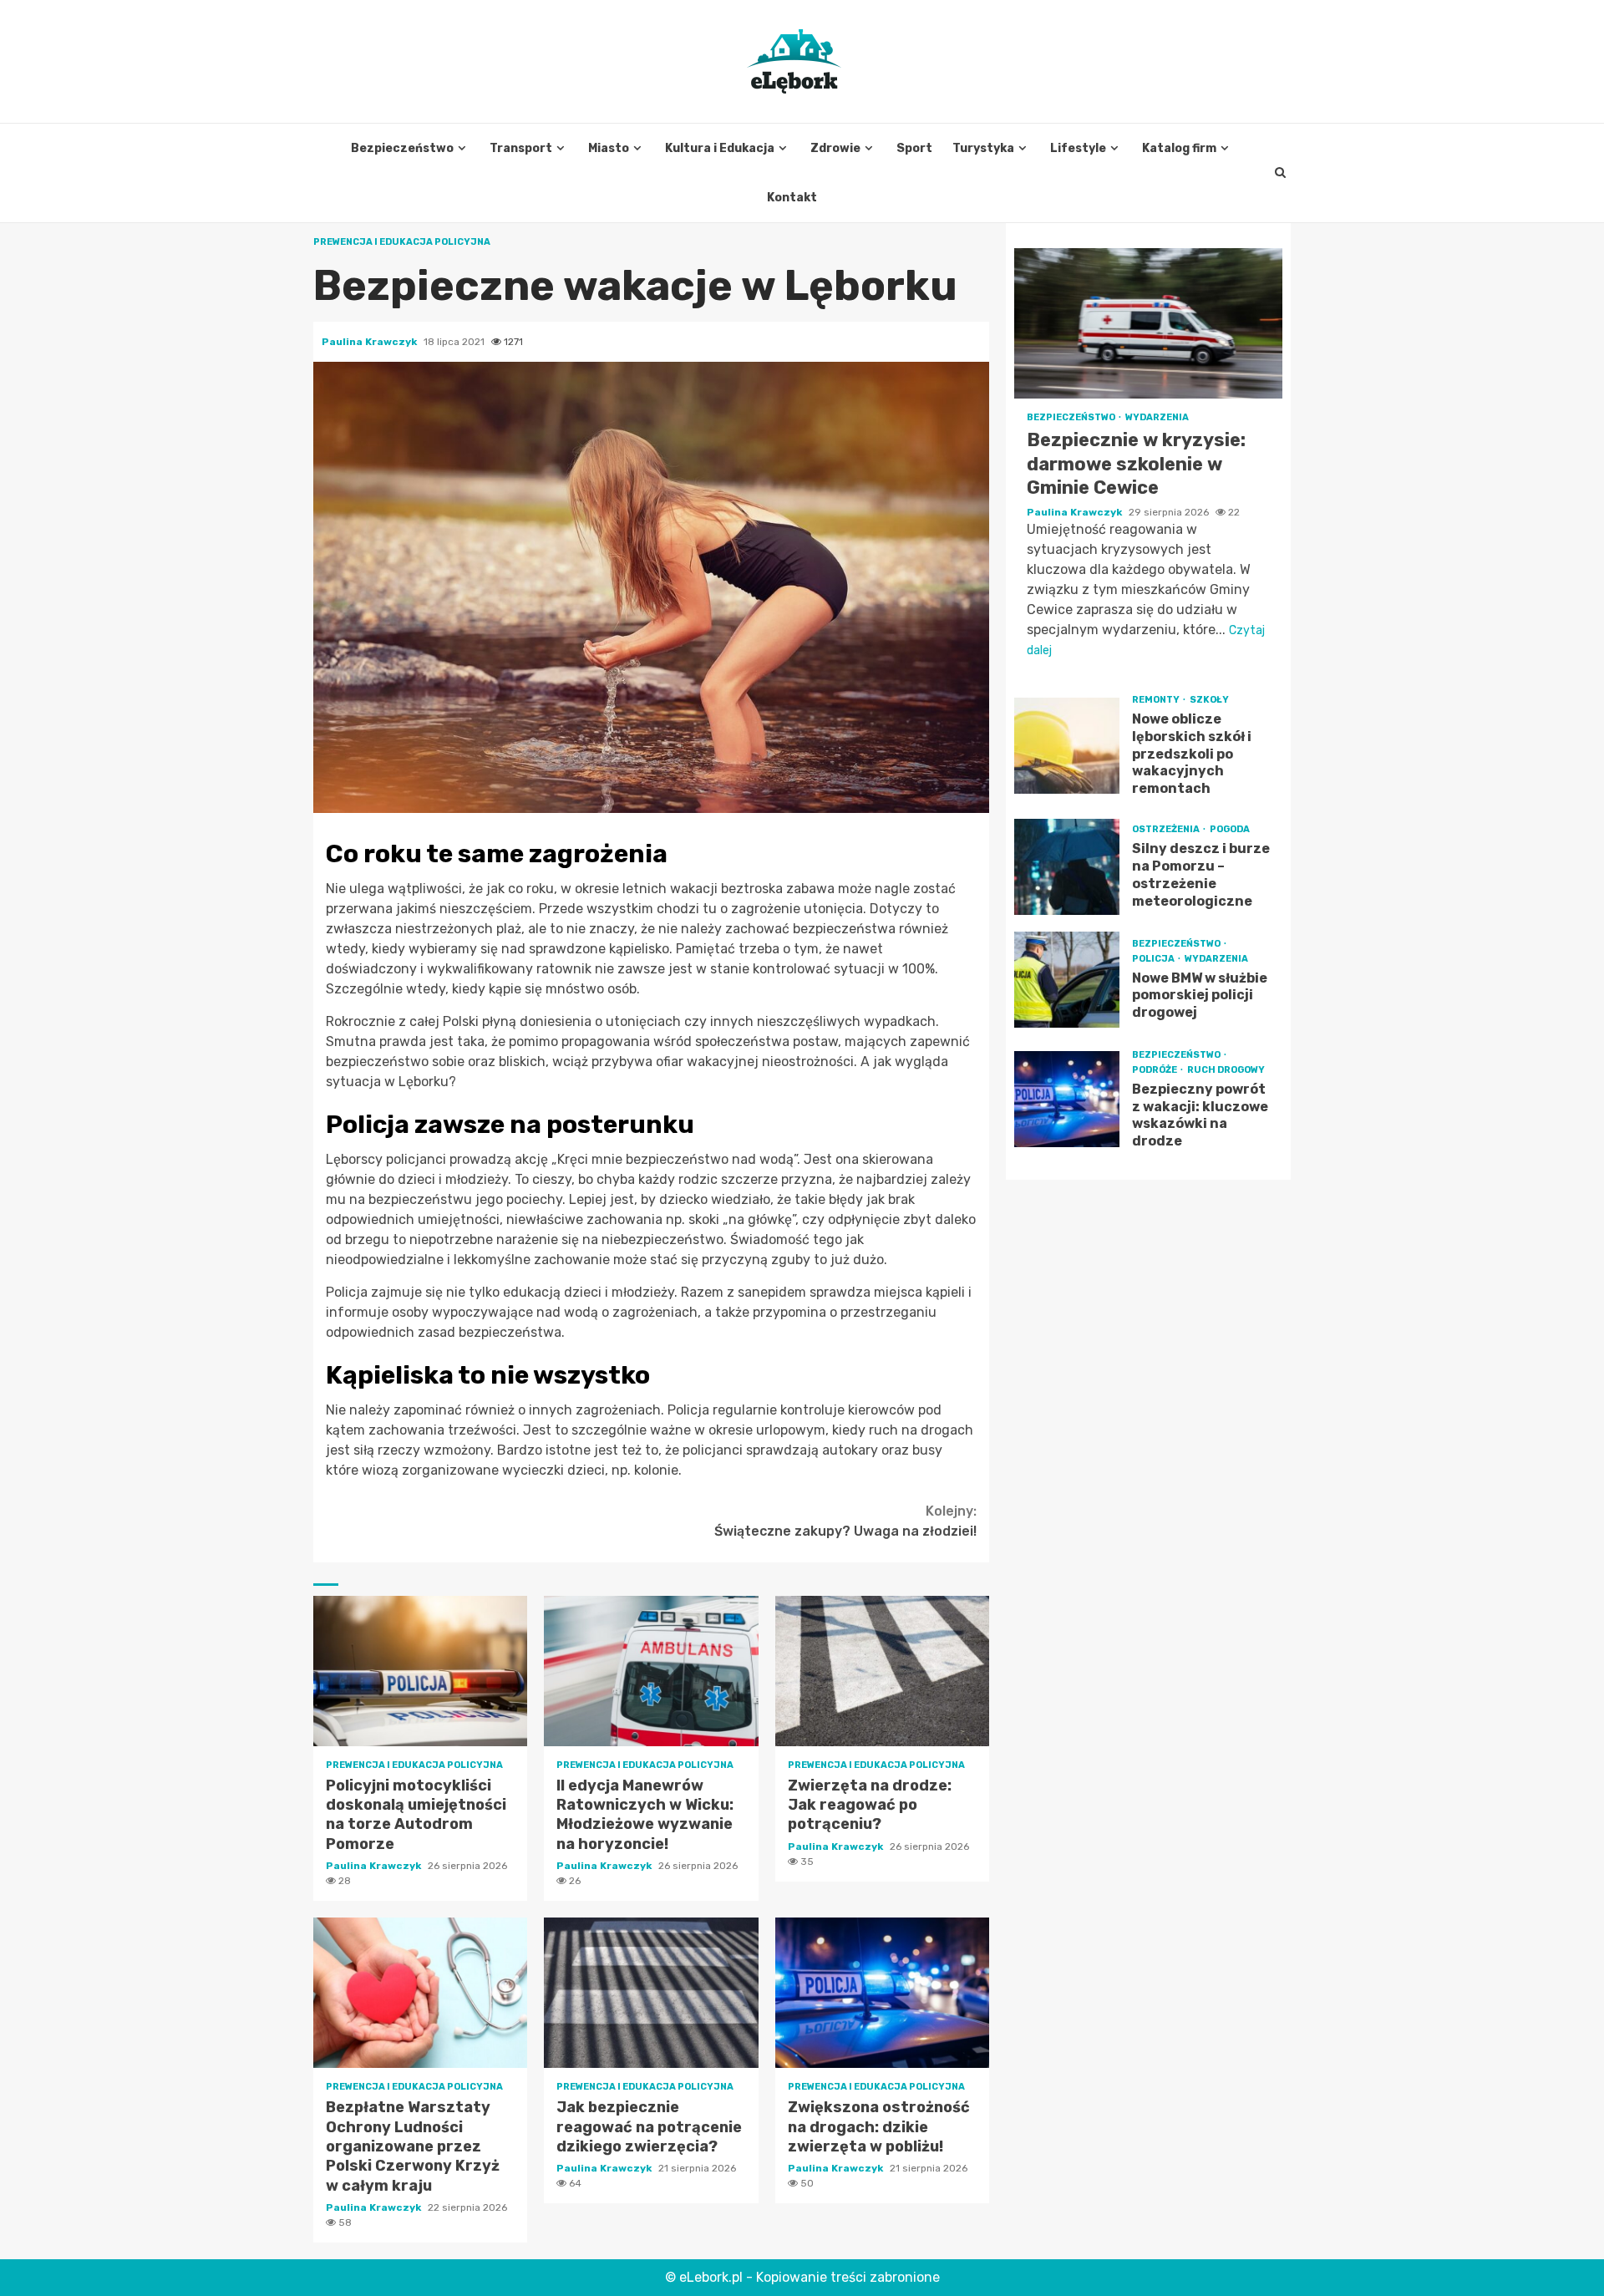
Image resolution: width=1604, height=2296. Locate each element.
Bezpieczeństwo (402, 148)
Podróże (1155, 1070)
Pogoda (1230, 829)
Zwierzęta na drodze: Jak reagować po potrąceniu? (882, 1671)
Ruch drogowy (1226, 1070)
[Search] (1280, 173)
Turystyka (983, 148)
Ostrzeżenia (1167, 829)
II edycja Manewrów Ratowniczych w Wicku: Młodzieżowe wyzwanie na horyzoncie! (651, 1671)
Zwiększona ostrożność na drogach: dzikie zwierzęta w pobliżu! (882, 1993)
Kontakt (792, 198)
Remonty (1157, 700)
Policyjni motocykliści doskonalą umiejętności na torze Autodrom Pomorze (420, 1671)
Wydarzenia (1157, 417)
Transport (521, 148)
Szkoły (1209, 700)
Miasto (609, 148)
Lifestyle (1078, 148)
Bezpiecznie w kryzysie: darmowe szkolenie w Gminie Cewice (1148, 323)
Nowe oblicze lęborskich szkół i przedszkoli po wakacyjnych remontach (1067, 746)
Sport (914, 148)
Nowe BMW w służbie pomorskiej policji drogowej (1067, 980)
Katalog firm (1179, 148)
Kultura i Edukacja (720, 148)
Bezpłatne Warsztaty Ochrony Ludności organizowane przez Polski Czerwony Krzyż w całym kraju (420, 1993)
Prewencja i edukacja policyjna (402, 242)
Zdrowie (835, 148)
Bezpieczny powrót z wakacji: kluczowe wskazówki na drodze (1067, 1099)
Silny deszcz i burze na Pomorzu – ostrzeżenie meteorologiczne (1067, 867)
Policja (1154, 959)
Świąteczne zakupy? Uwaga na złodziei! (845, 1521)
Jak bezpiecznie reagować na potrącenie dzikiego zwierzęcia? (651, 1993)
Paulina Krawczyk (371, 342)
